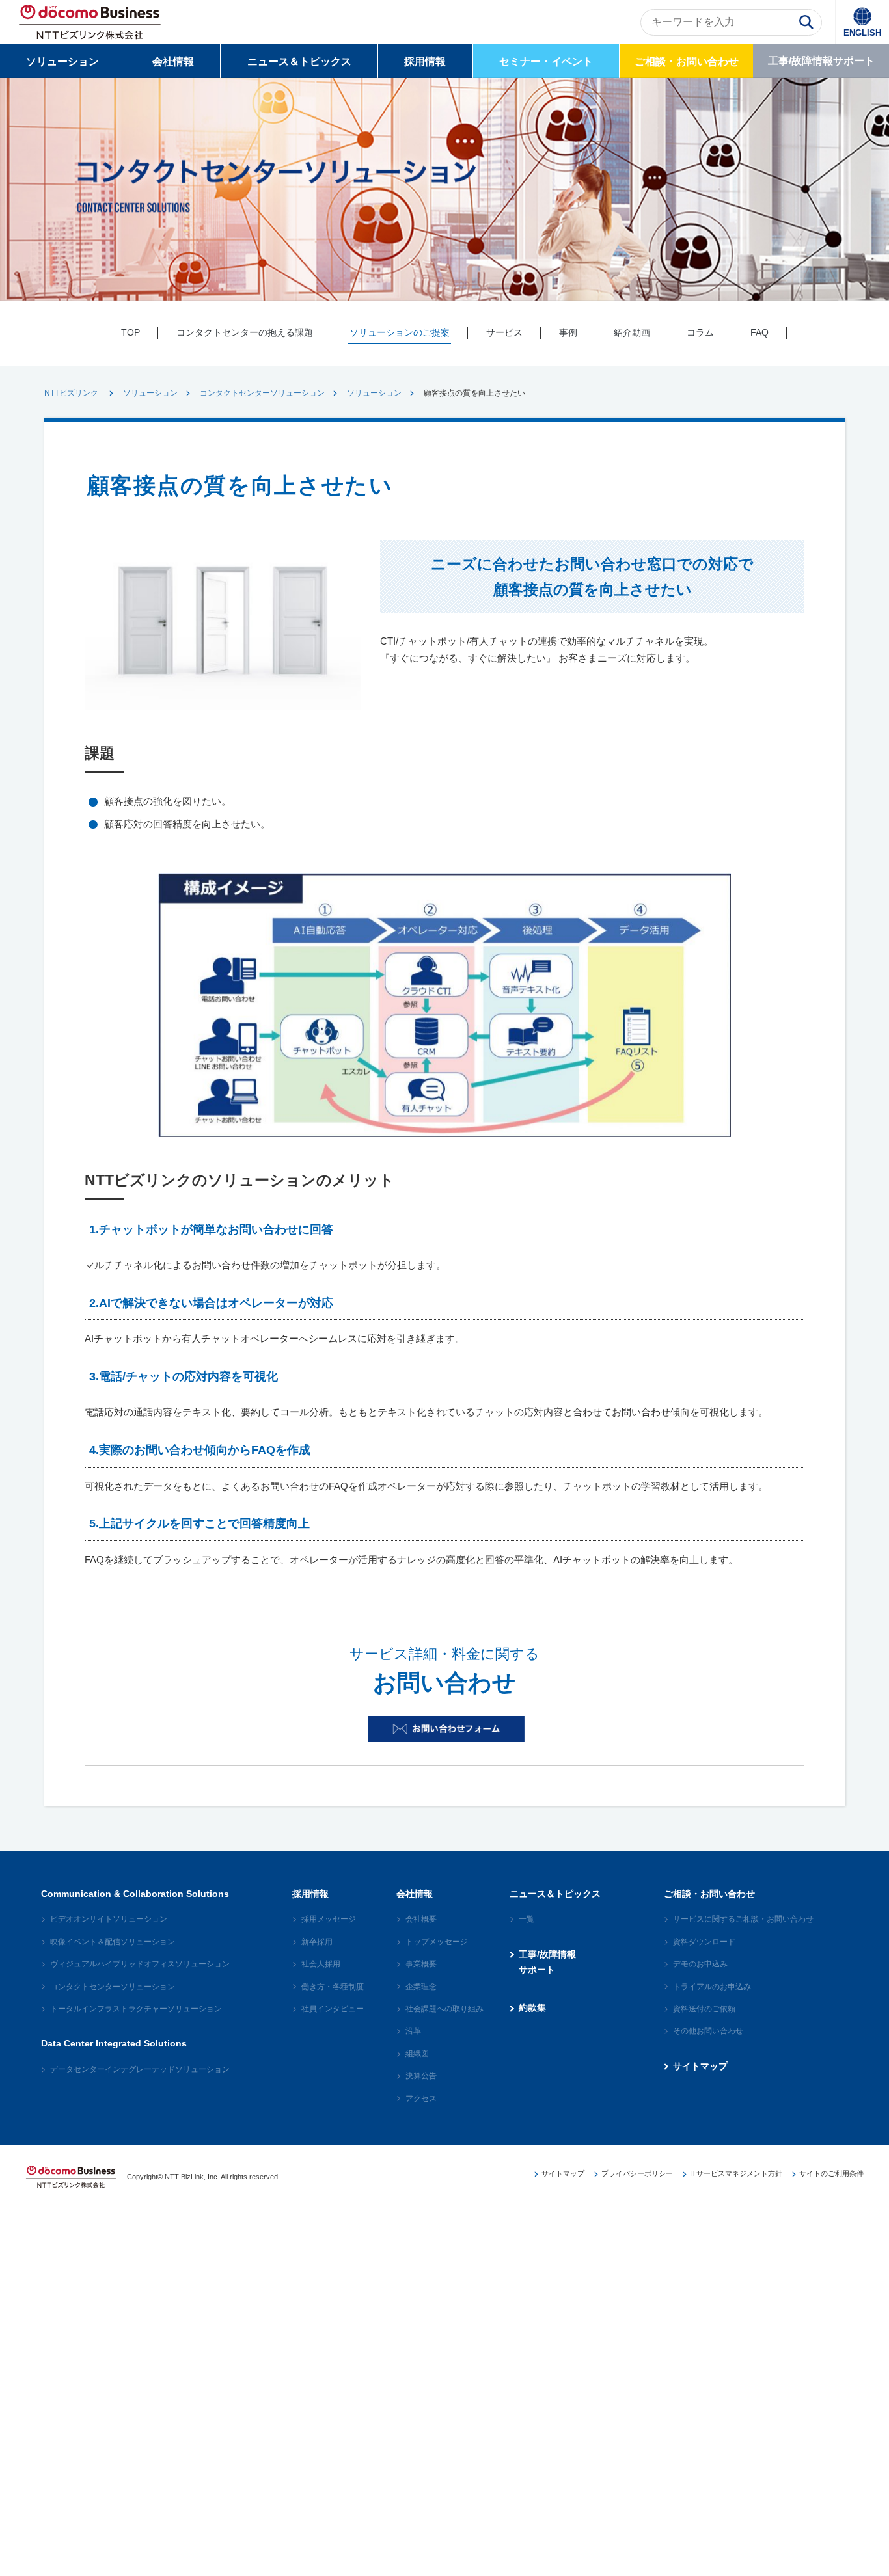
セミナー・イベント (546, 61)
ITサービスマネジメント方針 (736, 2173)
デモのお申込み (700, 1964)
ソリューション (62, 61)
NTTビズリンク (71, 393)
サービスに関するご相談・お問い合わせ (743, 1919)
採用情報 (425, 61)
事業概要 (421, 1964)
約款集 (532, 2007)
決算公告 (421, 2076)
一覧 (527, 1919)
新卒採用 (317, 1942)
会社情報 (173, 61)
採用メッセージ (329, 1919)
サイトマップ (700, 2066)
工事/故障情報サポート (821, 61)
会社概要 (421, 1919)
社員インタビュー (333, 2009)
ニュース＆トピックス (299, 61)
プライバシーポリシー (637, 2173)
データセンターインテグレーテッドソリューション (140, 2069)
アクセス (421, 2099)
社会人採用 (321, 1964)
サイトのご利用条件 (831, 2173)
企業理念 (421, 1987)
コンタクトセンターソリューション (262, 393)
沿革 (413, 2031)
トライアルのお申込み (712, 1987)
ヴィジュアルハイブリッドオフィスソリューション (140, 1964)
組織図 (417, 2054)
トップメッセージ (437, 1942)
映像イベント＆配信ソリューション (113, 1942)
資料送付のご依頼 (704, 2009)
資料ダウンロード (704, 1942)
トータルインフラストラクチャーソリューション (136, 2009)
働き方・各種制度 (333, 1987)
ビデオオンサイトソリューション (109, 1919)
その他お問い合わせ (708, 2031)
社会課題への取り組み (444, 2009)
